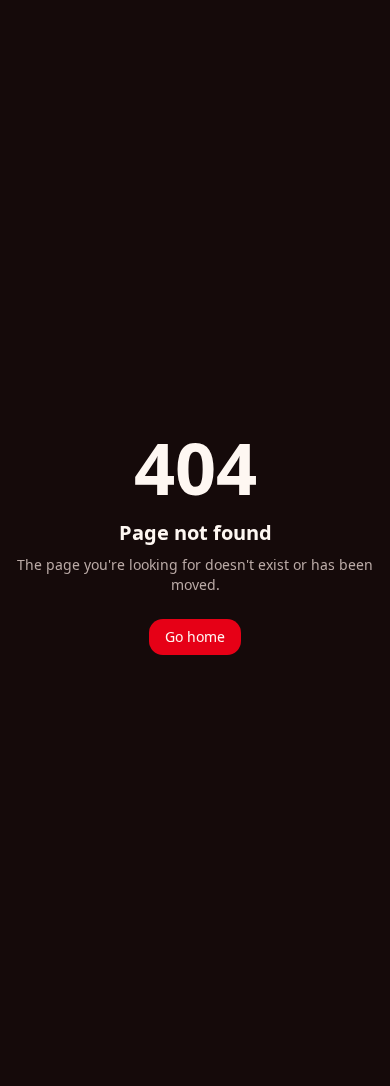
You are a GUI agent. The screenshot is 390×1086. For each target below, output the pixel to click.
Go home (195, 636)
